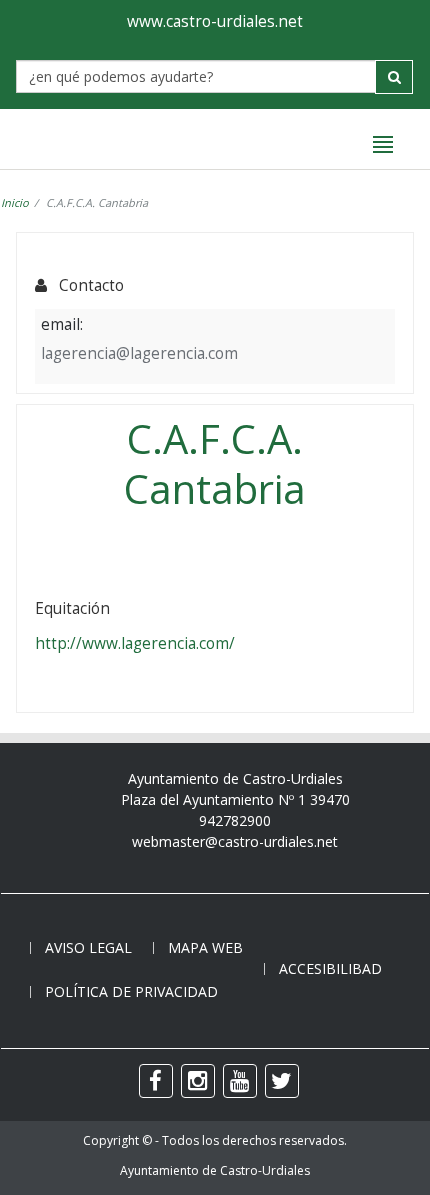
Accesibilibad (330, 968)
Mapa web (205, 947)
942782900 (235, 820)
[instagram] (198, 1081)
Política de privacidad (131, 991)
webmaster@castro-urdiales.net (235, 841)
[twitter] (282, 1081)
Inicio (15, 202)
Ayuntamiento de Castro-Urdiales (215, 1170)
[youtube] (240, 1081)
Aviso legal (88, 947)
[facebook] (156, 1081)
